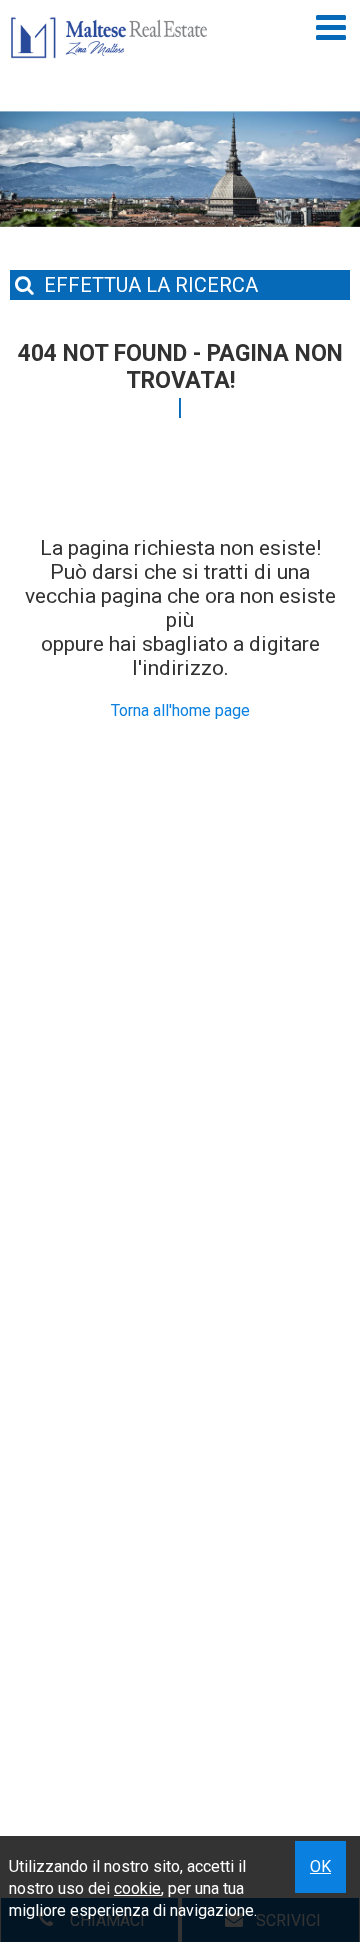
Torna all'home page (180, 710)
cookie (137, 1888)
